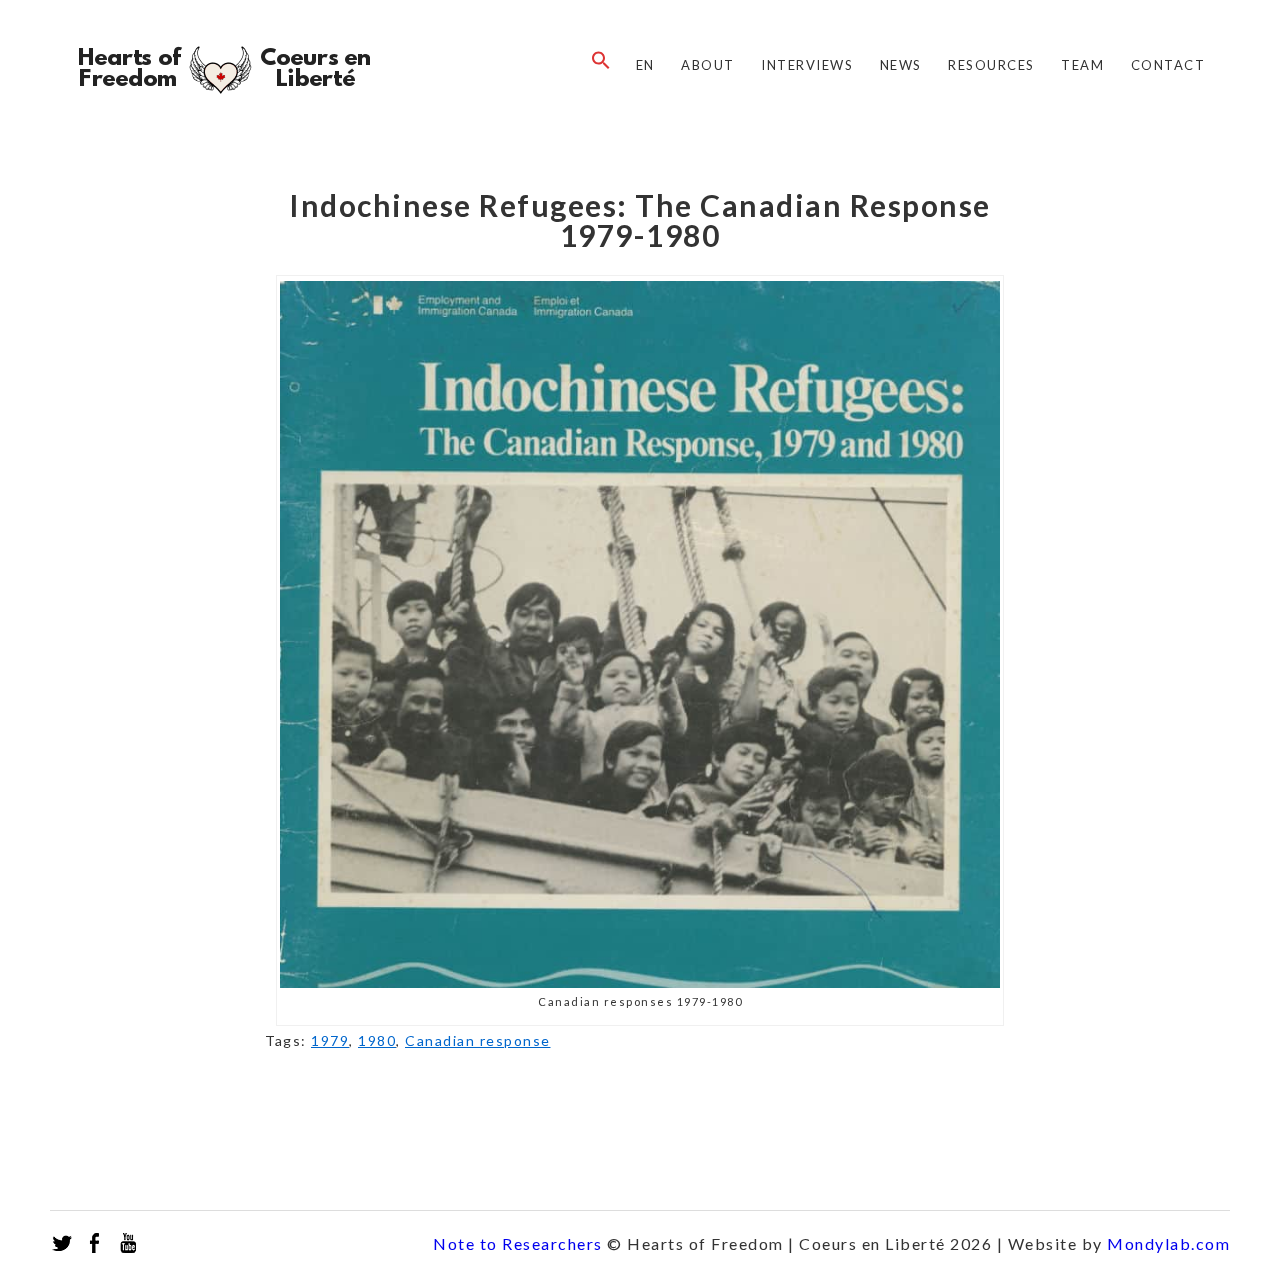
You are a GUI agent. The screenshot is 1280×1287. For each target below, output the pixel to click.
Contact (1168, 65)
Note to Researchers (518, 1243)
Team (1082, 65)
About (708, 65)
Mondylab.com (1168, 1243)
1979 (330, 1040)
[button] (596, 61)
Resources (991, 65)
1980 (377, 1040)
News (901, 65)
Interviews (807, 65)
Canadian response (478, 1040)
